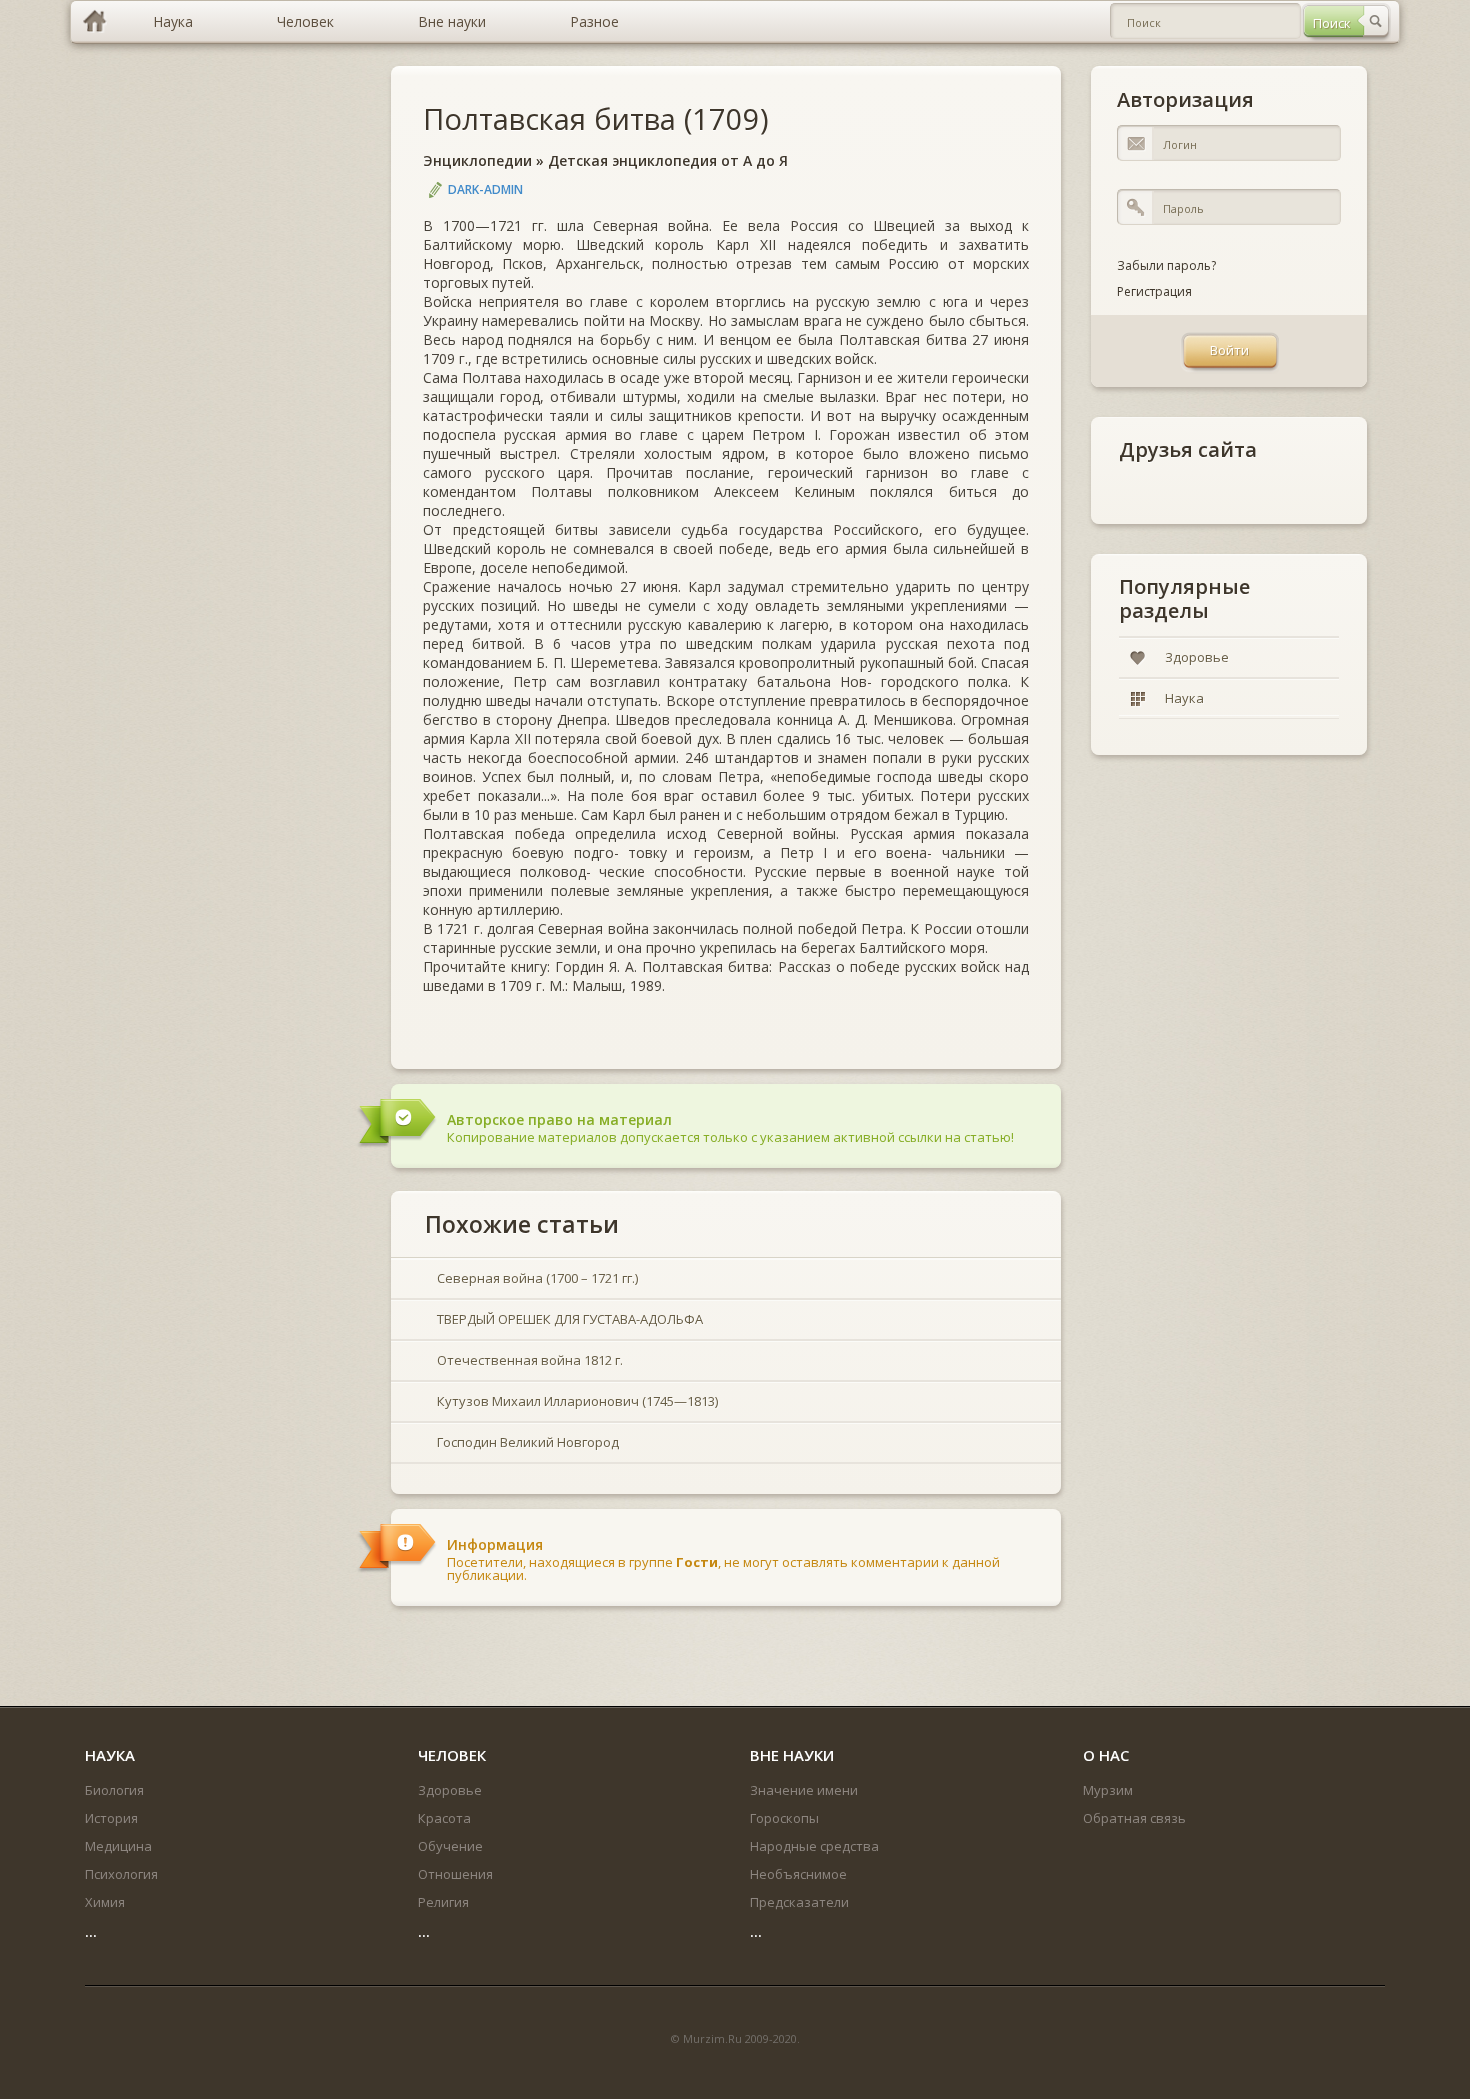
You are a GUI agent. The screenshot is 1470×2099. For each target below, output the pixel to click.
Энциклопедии (477, 160)
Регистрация (1154, 291)
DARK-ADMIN (485, 189)
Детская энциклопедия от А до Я (668, 160)
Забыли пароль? (1166, 265)
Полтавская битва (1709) (596, 118)
